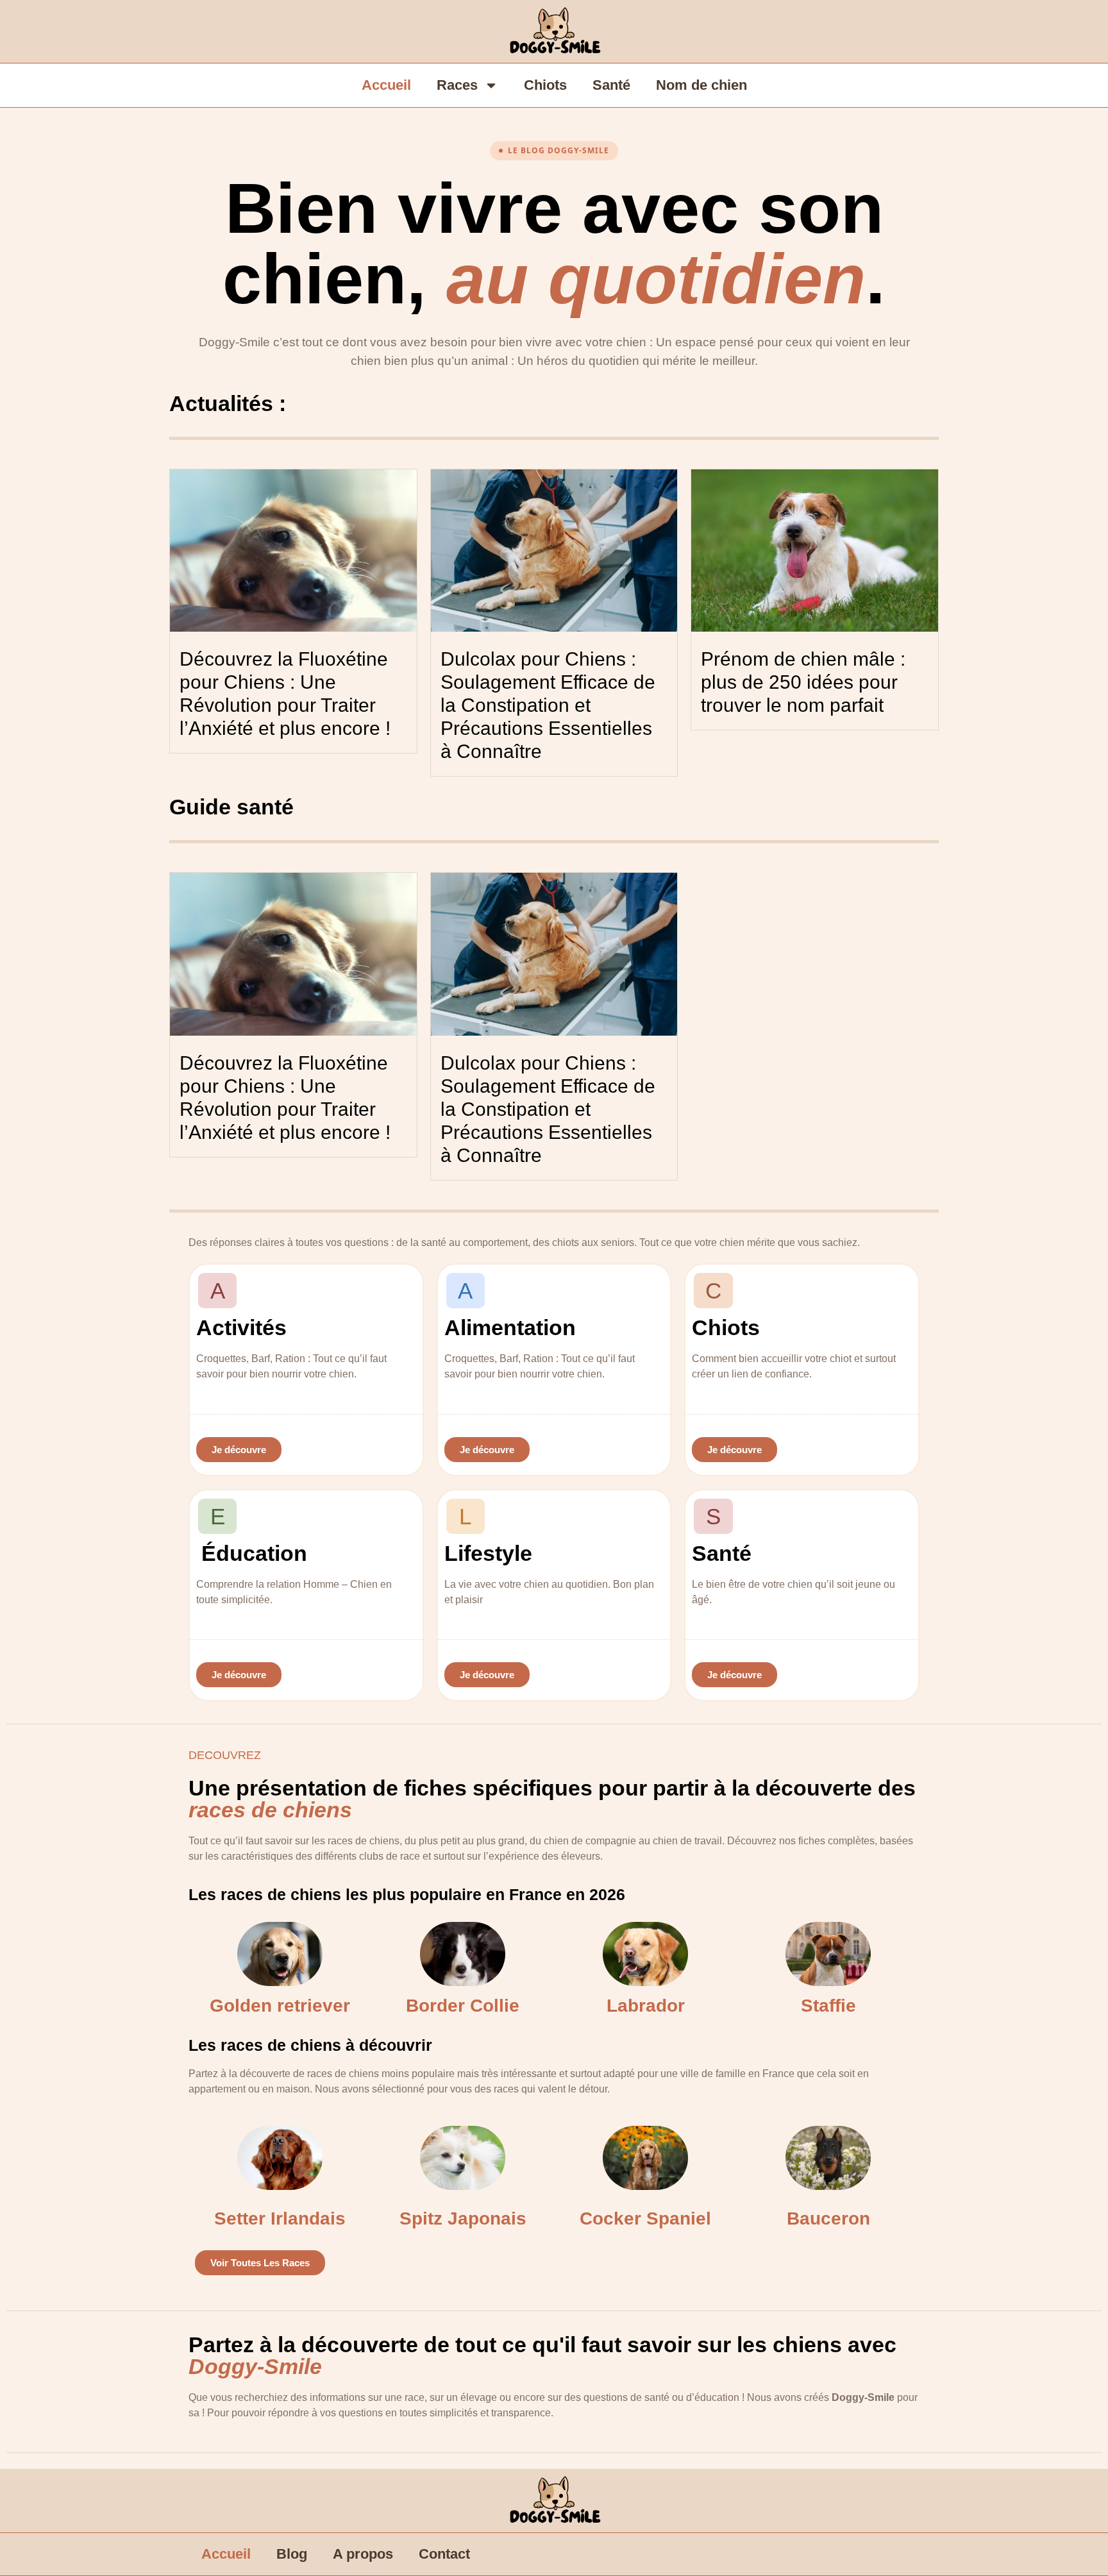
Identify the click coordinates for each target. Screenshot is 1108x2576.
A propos (363, 2554)
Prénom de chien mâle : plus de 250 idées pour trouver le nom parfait (803, 682)
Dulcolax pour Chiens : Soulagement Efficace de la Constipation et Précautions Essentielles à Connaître (548, 705)
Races (457, 85)
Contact (444, 2554)
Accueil (386, 85)
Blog (292, 2554)
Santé (611, 85)
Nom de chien (701, 85)
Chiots (545, 85)
